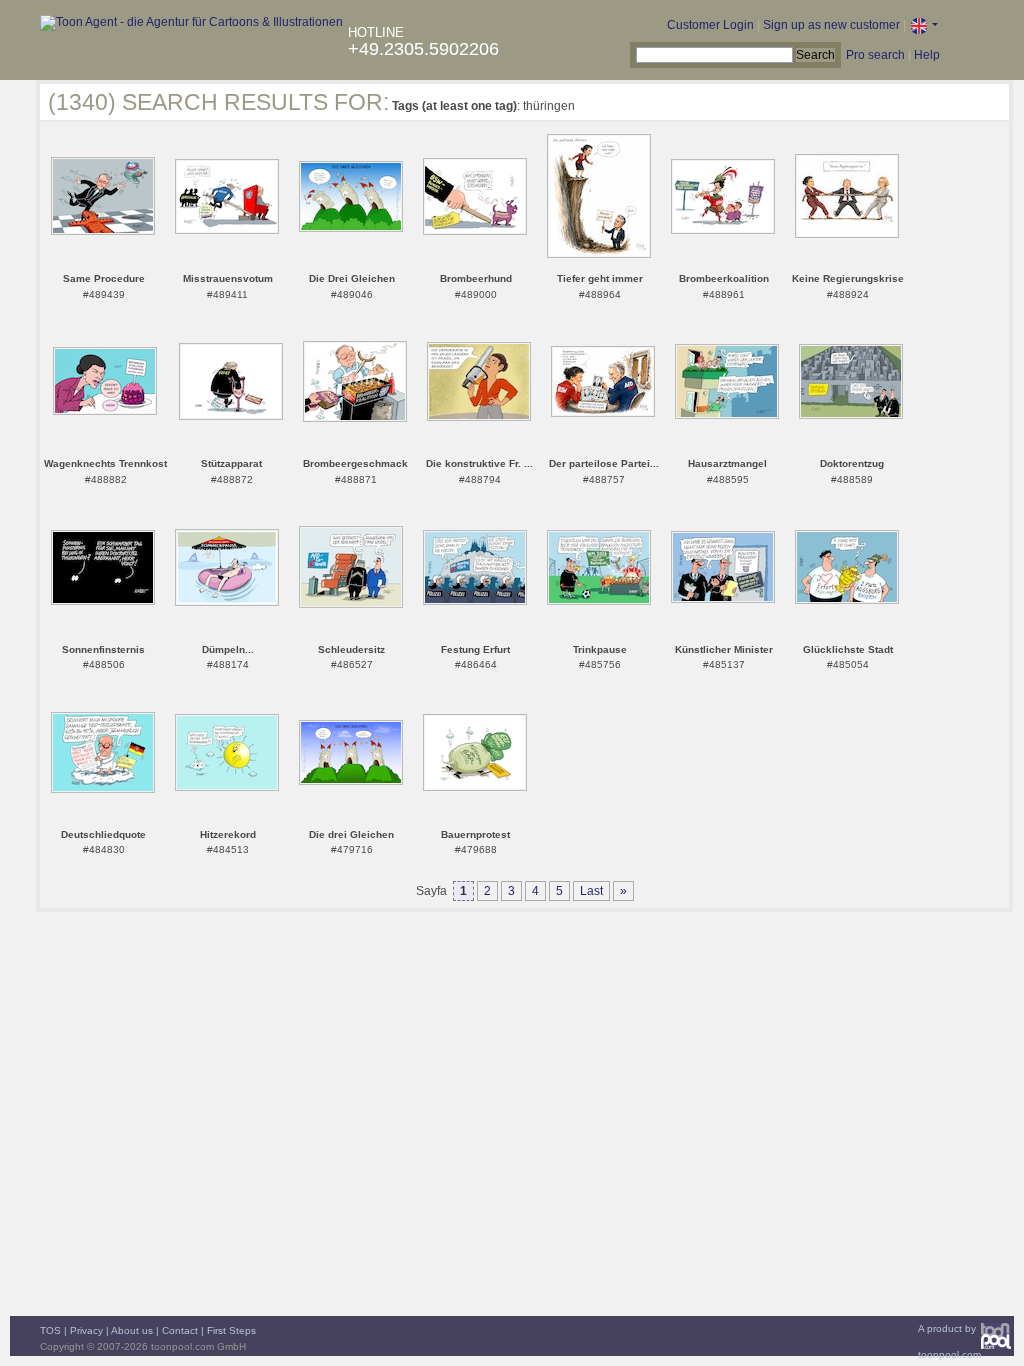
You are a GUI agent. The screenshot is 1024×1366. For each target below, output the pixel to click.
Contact (180, 1330)
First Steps (231, 1330)
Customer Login (710, 25)
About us (132, 1330)
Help (927, 55)
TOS (50, 1330)
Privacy (86, 1330)
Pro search (875, 55)
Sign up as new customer (831, 25)
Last (591, 891)
